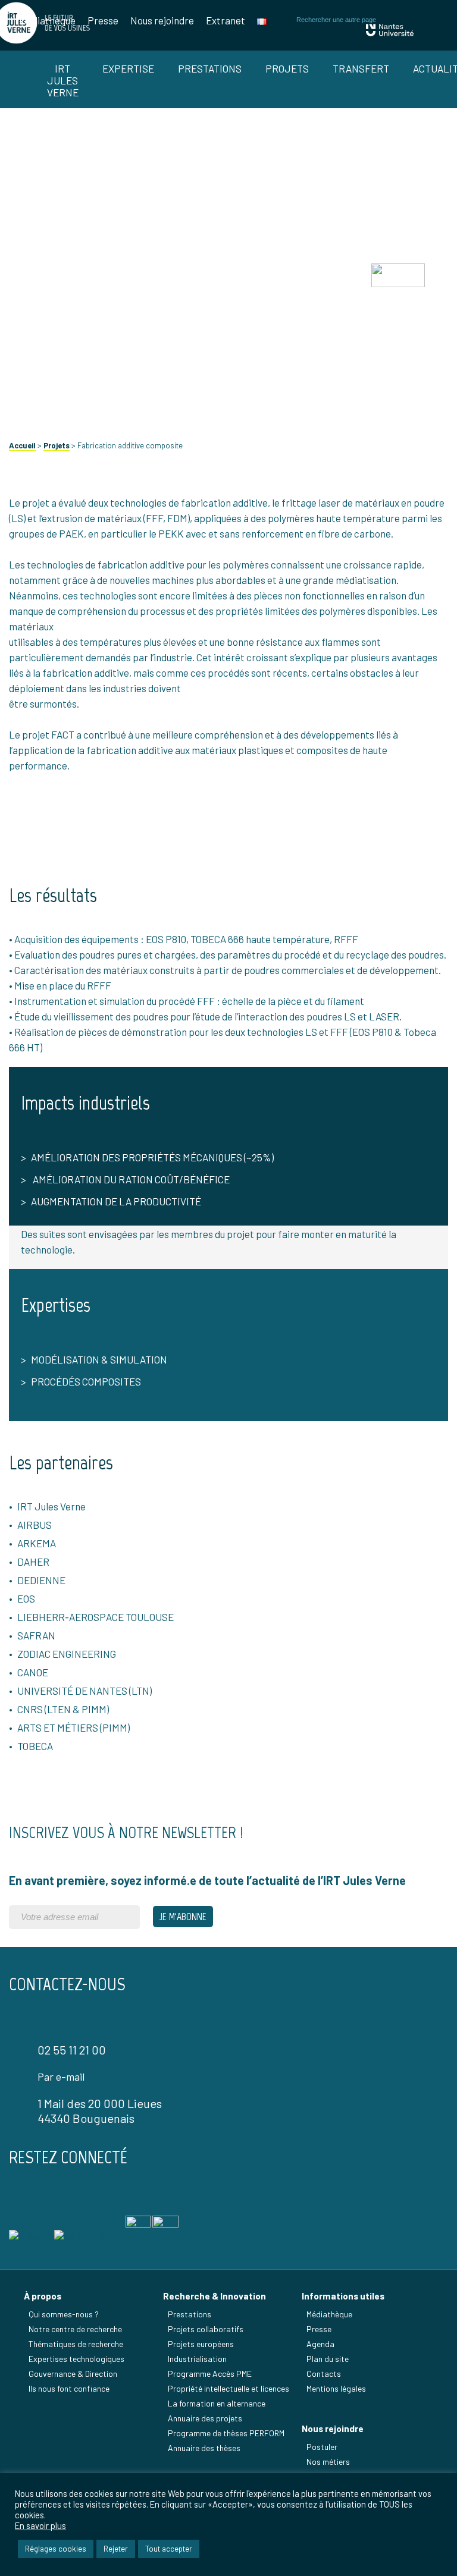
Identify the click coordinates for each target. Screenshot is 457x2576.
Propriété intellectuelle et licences (228, 2388)
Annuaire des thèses (204, 2448)
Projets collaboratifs (206, 2329)
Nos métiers (328, 2462)
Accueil (22, 445)
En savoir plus (40, 2525)
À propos (43, 2296)
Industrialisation (197, 2359)
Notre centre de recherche (75, 2329)
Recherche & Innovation (215, 2296)
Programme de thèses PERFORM (226, 2433)
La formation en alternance (217, 2403)
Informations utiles (343, 2296)
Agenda (320, 2344)
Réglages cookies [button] (56, 2549)
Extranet (226, 20)
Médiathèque (47, 20)
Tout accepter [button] (169, 2549)
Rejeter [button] (116, 2549)
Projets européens (201, 2344)
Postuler (322, 2447)
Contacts (324, 2374)
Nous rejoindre (162, 20)
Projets (287, 68)
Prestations (210, 68)
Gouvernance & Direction (73, 2374)
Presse (103, 20)
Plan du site (328, 2359)
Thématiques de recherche (76, 2344)
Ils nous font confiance (69, 2388)
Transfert (361, 68)
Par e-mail (61, 2076)
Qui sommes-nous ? (64, 2314)
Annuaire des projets (205, 2418)
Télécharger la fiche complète (228, 370)
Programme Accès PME (210, 2374)
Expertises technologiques (76, 2359)
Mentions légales (336, 2388)
